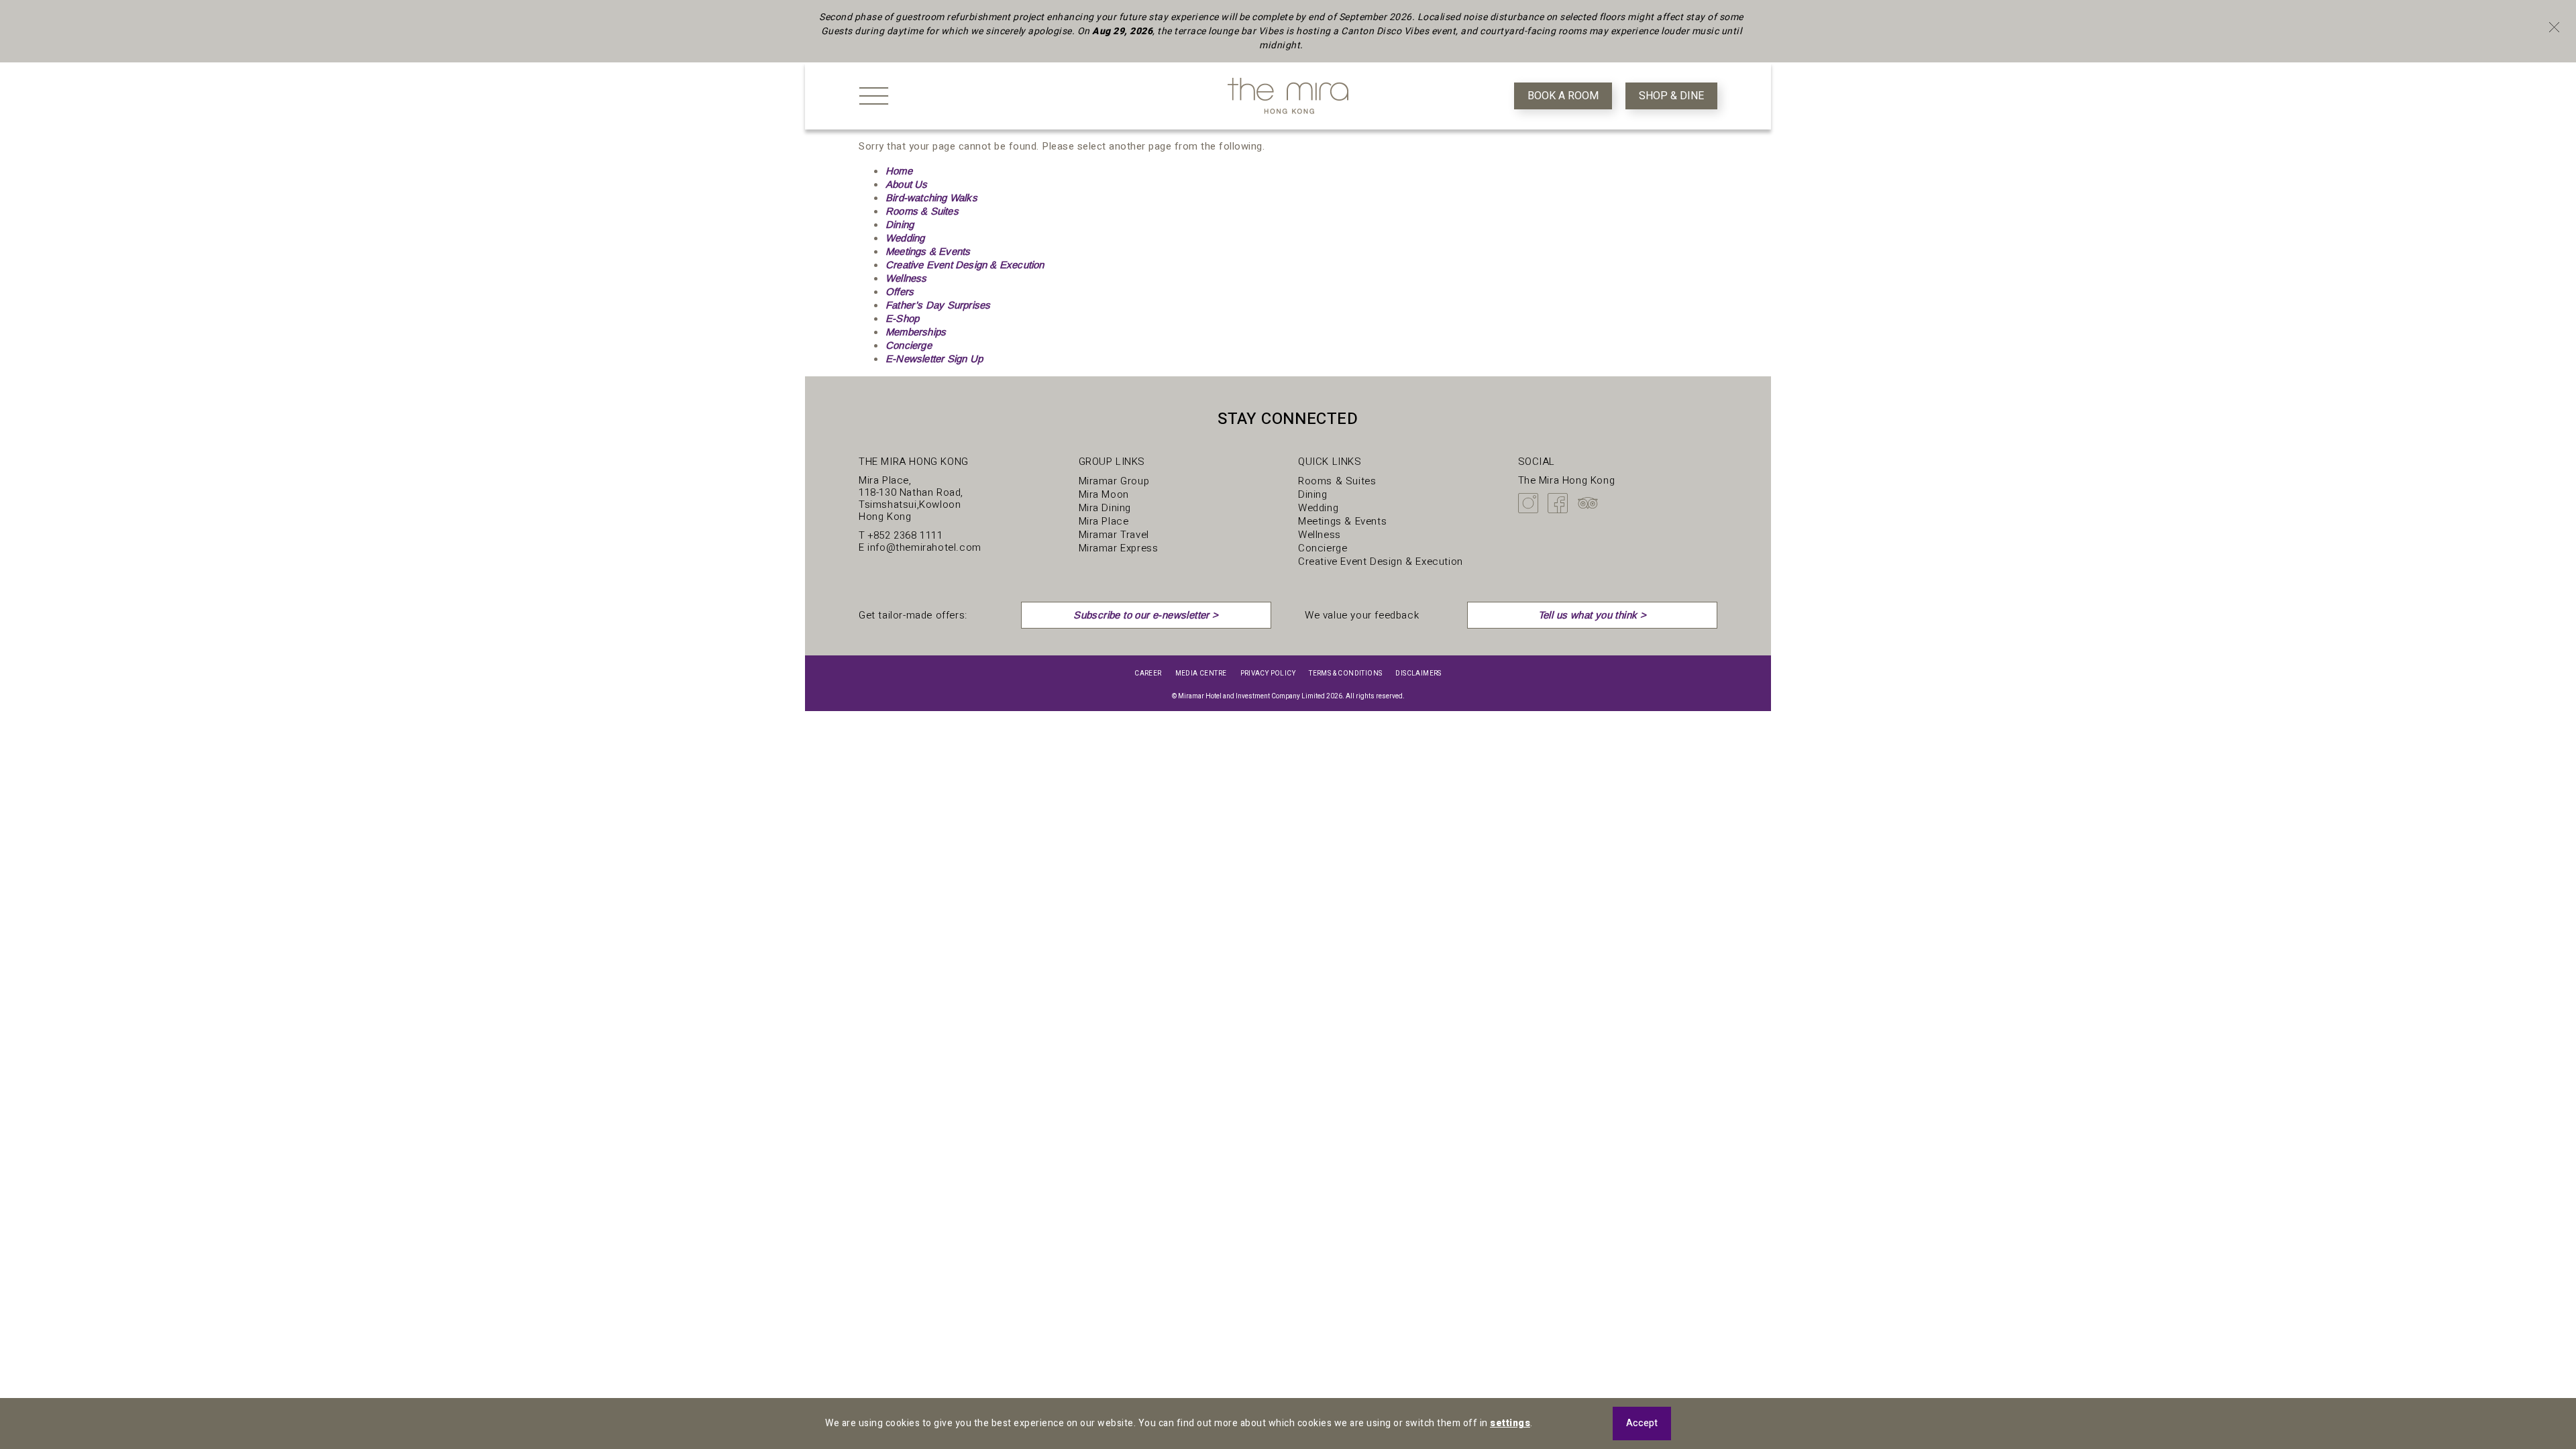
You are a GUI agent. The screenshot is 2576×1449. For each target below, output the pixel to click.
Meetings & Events (928, 251)
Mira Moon (1104, 494)
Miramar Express (1119, 548)
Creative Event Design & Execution (965, 265)
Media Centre (1201, 674)
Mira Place (1104, 521)
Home (899, 171)
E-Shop (902, 318)
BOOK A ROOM (1563, 96)
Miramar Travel (1114, 535)
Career (1148, 674)
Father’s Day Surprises (938, 305)
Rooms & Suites (922, 211)
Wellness (906, 278)
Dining (900, 224)
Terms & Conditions (1345, 674)
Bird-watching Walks (931, 198)
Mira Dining (1105, 508)
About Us (907, 184)
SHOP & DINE (1671, 96)
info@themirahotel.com (924, 547)
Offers (900, 291)
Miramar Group (1114, 481)
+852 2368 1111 (905, 535)
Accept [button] (1642, 1423)
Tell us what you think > (1593, 615)
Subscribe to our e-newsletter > (1146, 615)
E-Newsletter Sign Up (934, 359)
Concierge (909, 345)
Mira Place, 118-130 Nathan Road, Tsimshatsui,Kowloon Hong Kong (911, 498)
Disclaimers (1418, 674)
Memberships (916, 332)
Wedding (905, 238)
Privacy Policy (1268, 674)
